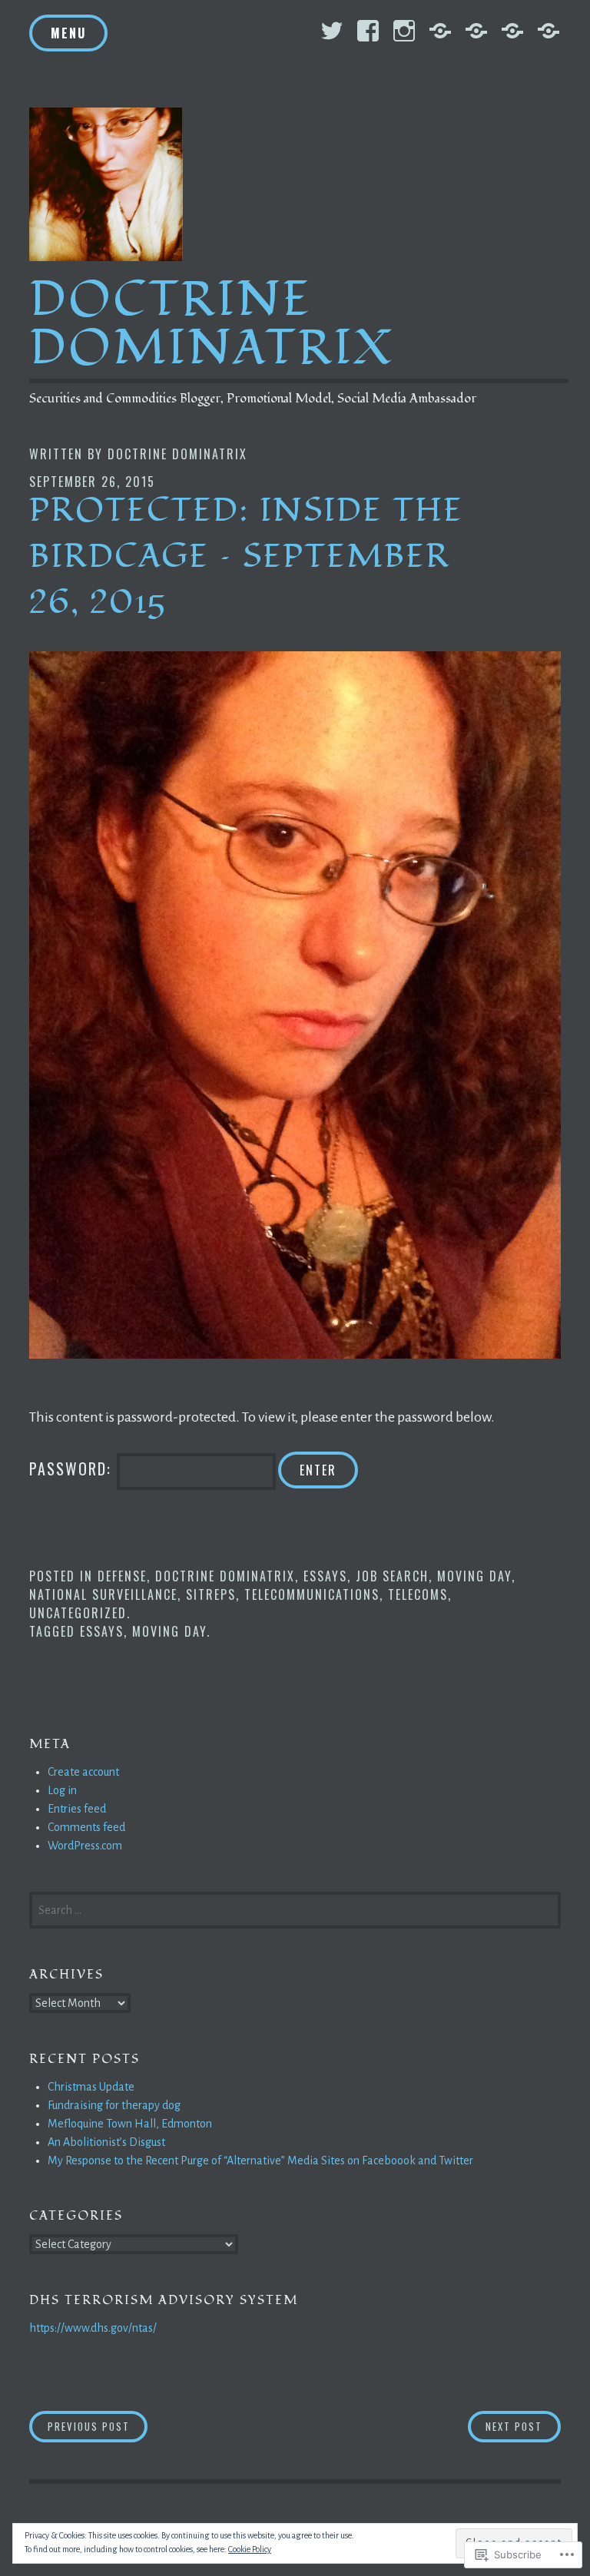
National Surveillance (103, 1594)
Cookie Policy (250, 2549)
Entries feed (77, 1809)
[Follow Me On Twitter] (332, 31)
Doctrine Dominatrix (212, 324)
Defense (122, 1576)
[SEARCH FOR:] (295, 1909)
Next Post (505, 2426)
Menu (68, 33)
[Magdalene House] (549, 31)
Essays (325, 1576)
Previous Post (80, 2426)
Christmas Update (91, 2087)
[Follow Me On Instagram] (404, 31)
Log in (62, 1790)
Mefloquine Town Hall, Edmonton (130, 2124)
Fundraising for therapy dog (114, 2105)
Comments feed (86, 1827)
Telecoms (418, 1594)
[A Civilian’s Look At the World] (440, 31)
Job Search (392, 1576)
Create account (83, 1772)
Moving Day (474, 1576)
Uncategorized (78, 1613)
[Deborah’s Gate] (512, 31)
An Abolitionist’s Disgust (106, 2142)
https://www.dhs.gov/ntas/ (93, 2328)
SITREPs (211, 1594)
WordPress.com (85, 1846)
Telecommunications (312, 1594)
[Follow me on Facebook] (368, 31)
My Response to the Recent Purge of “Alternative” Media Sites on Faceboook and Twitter (260, 2160)
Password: (73, 1468)
